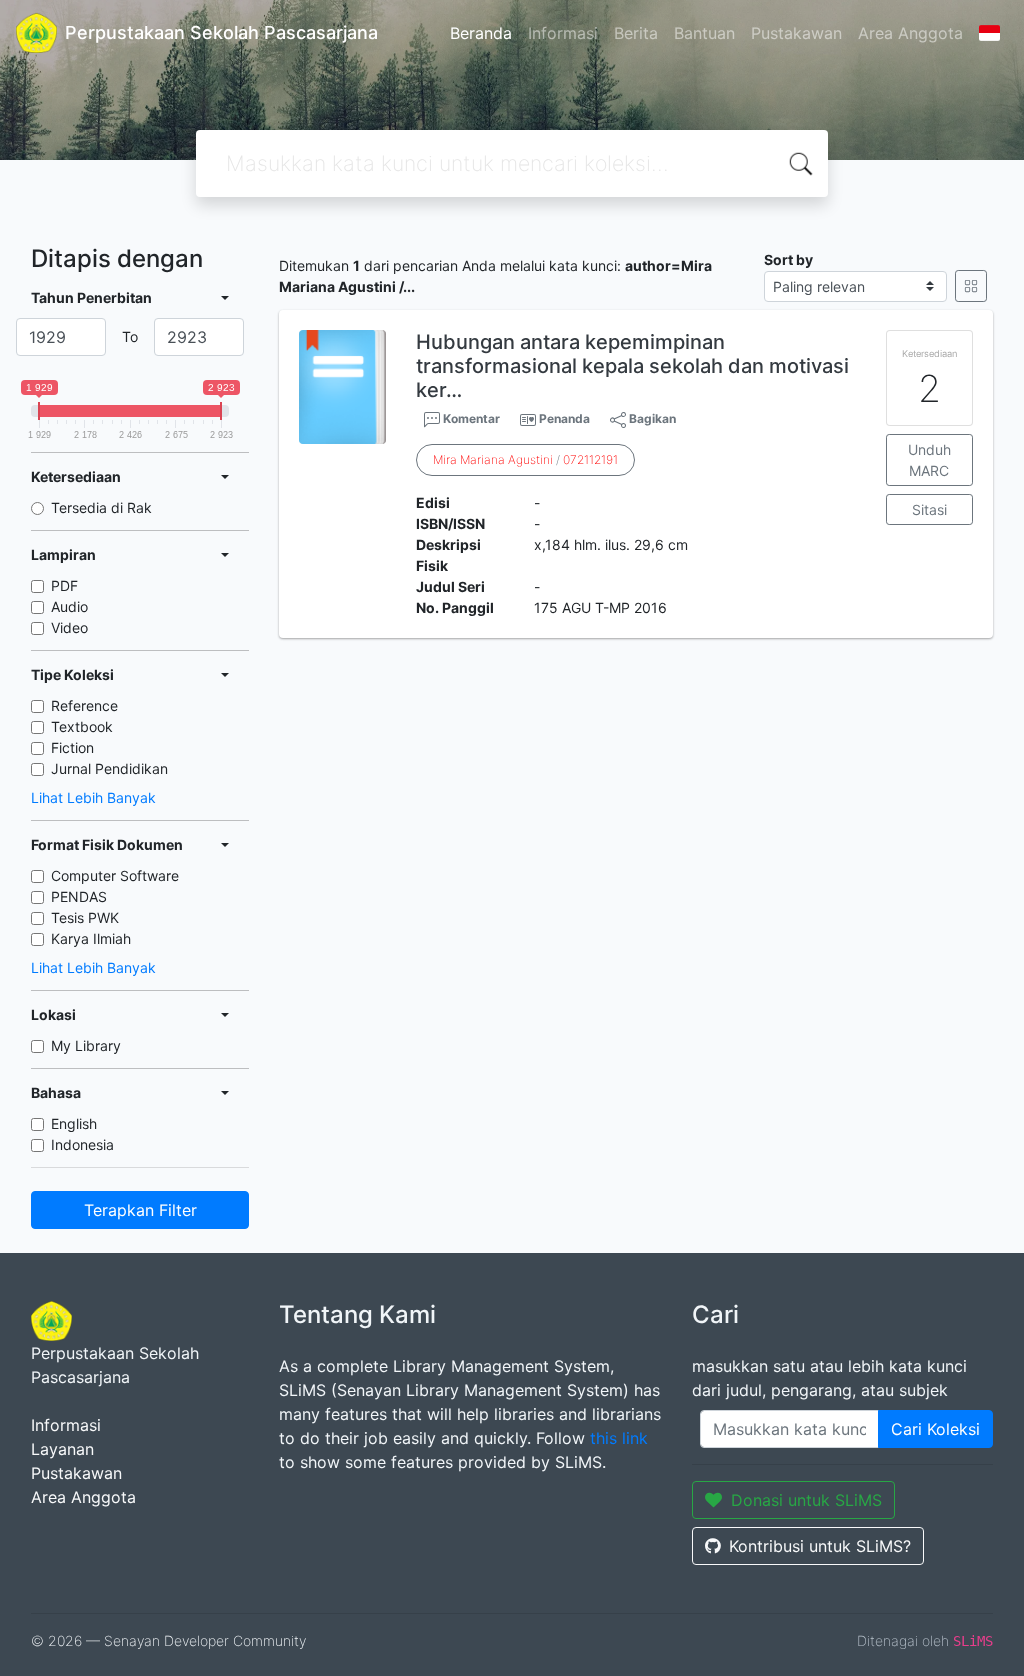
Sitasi (929, 509)
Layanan (62, 1449)
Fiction (72, 747)
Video (69, 627)
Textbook (82, 726)
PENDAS (79, 896)
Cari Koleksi (935, 1429)
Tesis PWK (85, 917)
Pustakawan (796, 33)
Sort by (788, 259)
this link (619, 1438)
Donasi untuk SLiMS (806, 1500)
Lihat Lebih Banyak (93, 797)
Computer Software (115, 875)
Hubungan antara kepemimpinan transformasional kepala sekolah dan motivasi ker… (632, 366)
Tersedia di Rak (101, 507)
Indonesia (82, 1144)
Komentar (470, 418)
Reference (84, 705)
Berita (636, 33)
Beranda (481, 33)
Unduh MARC (929, 460)
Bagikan (651, 418)
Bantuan (704, 33)
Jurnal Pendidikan (109, 768)
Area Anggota (910, 33)
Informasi (563, 33)
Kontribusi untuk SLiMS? (820, 1546)
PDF (64, 585)
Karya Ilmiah (91, 938)
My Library (86, 1045)
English (74, 1123)
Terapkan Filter (140, 1210)
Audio (69, 606)
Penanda (564, 418)
